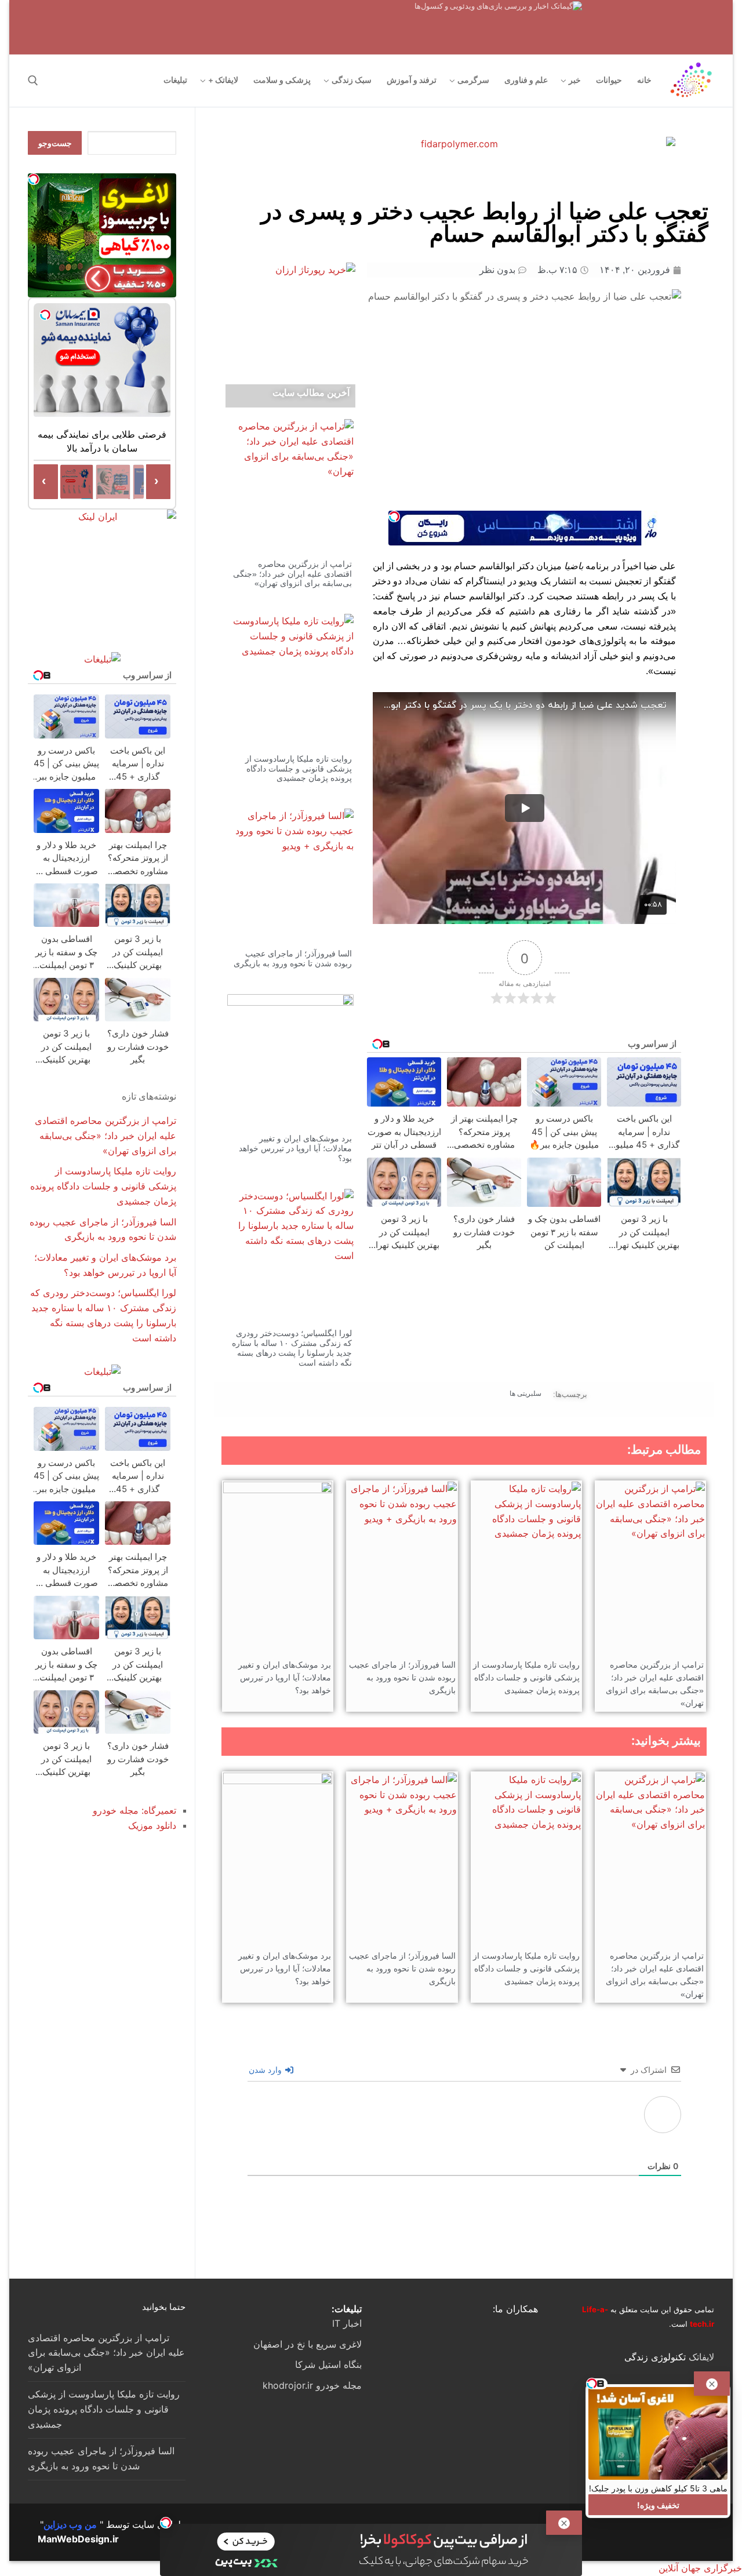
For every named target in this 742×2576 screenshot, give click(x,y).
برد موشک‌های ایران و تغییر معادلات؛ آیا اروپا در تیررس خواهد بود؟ (295, 1148)
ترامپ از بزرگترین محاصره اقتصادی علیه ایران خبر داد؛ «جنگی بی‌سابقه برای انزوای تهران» (292, 574)
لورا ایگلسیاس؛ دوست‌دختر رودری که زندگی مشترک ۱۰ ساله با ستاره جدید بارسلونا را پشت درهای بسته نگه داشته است (292, 1348)
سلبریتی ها (525, 1393)
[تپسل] (394, 516)
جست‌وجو (55, 143)
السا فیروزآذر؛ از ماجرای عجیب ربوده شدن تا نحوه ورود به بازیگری (293, 958)
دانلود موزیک (152, 1825)
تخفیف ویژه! (658, 2504)
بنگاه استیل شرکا (328, 2364)
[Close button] (712, 2384)
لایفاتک (701, 2357)
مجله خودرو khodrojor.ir (312, 2385)
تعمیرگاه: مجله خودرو (134, 1810)
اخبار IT (347, 2323)
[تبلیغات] (102, 659)
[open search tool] (33, 81)
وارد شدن (266, 2070)
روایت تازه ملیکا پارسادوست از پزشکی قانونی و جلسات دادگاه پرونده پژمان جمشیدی (299, 769)
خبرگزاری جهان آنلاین (700, 2568)
